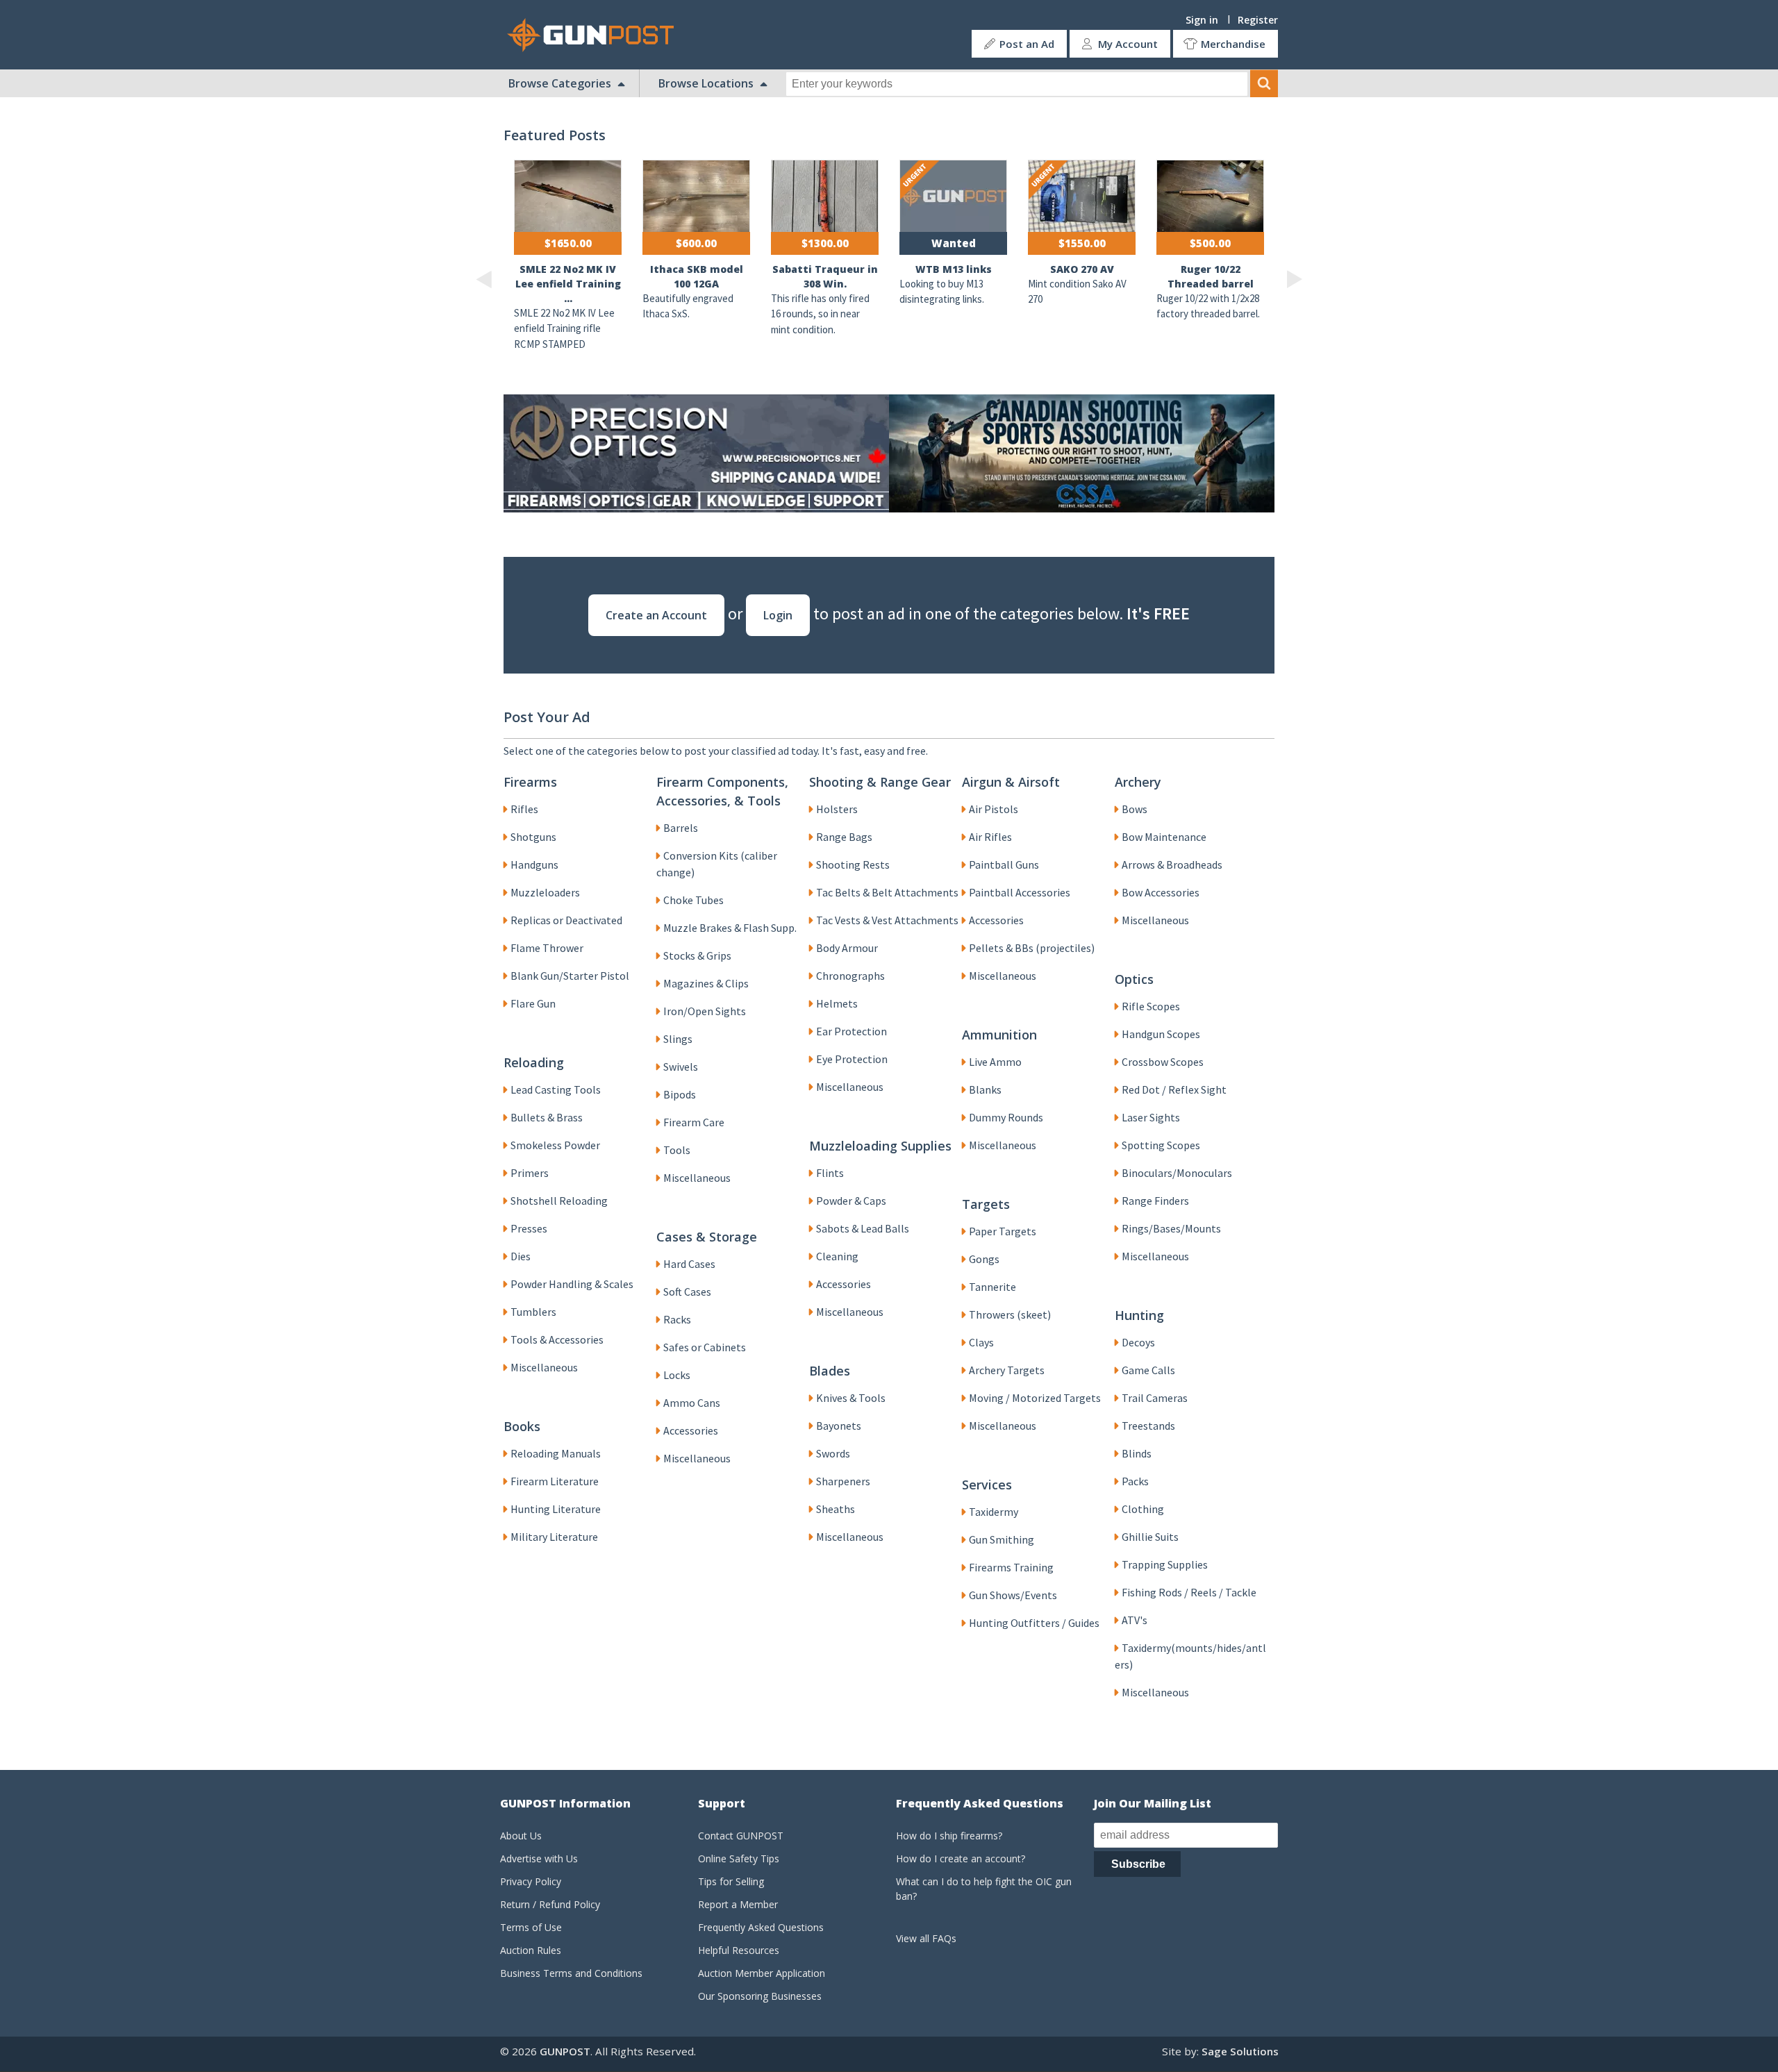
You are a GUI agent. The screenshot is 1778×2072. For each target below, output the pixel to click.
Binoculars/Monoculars (1177, 1173)
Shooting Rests (853, 864)
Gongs (984, 1259)
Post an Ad (1027, 44)
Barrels (681, 828)
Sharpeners (843, 1481)
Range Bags (844, 837)
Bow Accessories (1161, 892)
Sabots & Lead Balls (863, 1228)
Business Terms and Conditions (571, 1973)
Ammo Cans (692, 1403)
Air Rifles (990, 837)
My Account (1128, 44)
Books (522, 1426)
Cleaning (837, 1256)
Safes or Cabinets (705, 1347)
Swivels (681, 1067)
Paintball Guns (1004, 864)
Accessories (996, 920)
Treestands (1148, 1426)
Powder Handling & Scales (572, 1284)
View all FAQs (926, 1938)
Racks (677, 1319)
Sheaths (836, 1509)
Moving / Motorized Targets (1035, 1398)
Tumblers (533, 1312)
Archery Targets (1007, 1370)
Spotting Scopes (1161, 1145)
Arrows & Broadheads (1172, 864)
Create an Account (656, 615)
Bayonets (839, 1426)
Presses (529, 1228)
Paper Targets (1003, 1231)
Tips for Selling (731, 1881)
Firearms (530, 782)
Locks (677, 1375)
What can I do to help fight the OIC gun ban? (984, 1889)
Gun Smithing (1002, 1539)
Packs (1135, 1481)
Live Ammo (995, 1062)
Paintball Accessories (1020, 892)
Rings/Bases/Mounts (1171, 1228)
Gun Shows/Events (1013, 1595)
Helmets (837, 1003)
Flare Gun (533, 1003)
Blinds (1137, 1453)
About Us (521, 1836)
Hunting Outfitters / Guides (1034, 1623)
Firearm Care (694, 1122)
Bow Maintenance (1164, 837)
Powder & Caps (851, 1201)
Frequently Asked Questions (761, 1927)
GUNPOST (565, 2051)
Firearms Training (1011, 1567)
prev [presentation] (484, 279)
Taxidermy (994, 1512)
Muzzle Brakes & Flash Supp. (730, 928)
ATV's (1135, 1620)
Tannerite (992, 1287)
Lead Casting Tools (556, 1089)
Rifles (524, 809)
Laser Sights (1151, 1117)
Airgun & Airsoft (1011, 782)
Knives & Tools (851, 1398)
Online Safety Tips (739, 1858)
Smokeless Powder (555, 1145)
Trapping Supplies (1165, 1564)
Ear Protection (851, 1031)
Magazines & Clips (706, 983)
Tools (677, 1150)
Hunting (1139, 1315)
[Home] (596, 35)
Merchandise (1233, 44)
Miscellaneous (697, 1178)
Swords (833, 1453)
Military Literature (554, 1537)
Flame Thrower (547, 948)
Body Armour (847, 948)
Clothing (1143, 1509)
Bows (1135, 809)
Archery (1138, 782)
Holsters (837, 809)
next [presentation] (1294, 279)
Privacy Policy (531, 1881)
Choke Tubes (693, 900)
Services (987, 1485)
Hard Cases (689, 1264)
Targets (986, 1204)
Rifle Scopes (1151, 1006)
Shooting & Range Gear (880, 782)
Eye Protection (852, 1059)
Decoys (1138, 1342)
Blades (830, 1371)
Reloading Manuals (556, 1453)
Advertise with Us (539, 1858)
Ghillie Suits (1150, 1537)
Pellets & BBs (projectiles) (1032, 948)
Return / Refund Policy (550, 1904)
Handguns (534, 864)
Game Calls (1148, 1370)
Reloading (534, 1062)
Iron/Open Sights (705, 1011)
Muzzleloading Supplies (880, 1146)
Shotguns (533, 837)
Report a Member (738, 1904)
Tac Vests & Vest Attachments (887, 920)
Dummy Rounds (1006, 1117)
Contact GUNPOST (741, 1836)
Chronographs (850, 976)
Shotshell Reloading (559, 1201)
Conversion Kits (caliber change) (717, 864)
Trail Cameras (1155, 1398)
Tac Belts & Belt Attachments (887, 892)
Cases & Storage (707, 1237)
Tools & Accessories (557, 1339)
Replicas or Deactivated (566, 920)
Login (778, 615)
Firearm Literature (555, 1481)
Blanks (985, 1089)
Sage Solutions (1240, 2051)
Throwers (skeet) (1010, 1314)
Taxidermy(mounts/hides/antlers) (1190, 1656)
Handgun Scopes (1161, 1034)
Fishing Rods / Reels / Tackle (1189, 1592)
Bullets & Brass (547, 1117)
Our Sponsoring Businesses (760, 1996)
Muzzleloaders (545, 892)
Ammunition (999, 1035)
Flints (830, 1173)
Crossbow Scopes (1163, 1062)
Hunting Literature (556, 1509)
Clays (981, 1342)
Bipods (680, 1094)
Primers (530, 1173)
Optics (1134, 979)
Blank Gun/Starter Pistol (570, 976)
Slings (678, 1039)
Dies (521, 1256)
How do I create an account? (961, 1858)
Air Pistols (994, 809)
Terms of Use (531, 1927)
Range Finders (1155, 1201)
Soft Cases (687, 1292)
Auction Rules (531, 1950)
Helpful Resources (739, 1950)
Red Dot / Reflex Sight (1174, 1089)
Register (1258, 20)
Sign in (1202, 20)
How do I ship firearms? (949, 1836)
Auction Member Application (762, 1973)
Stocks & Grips (697, 955)
